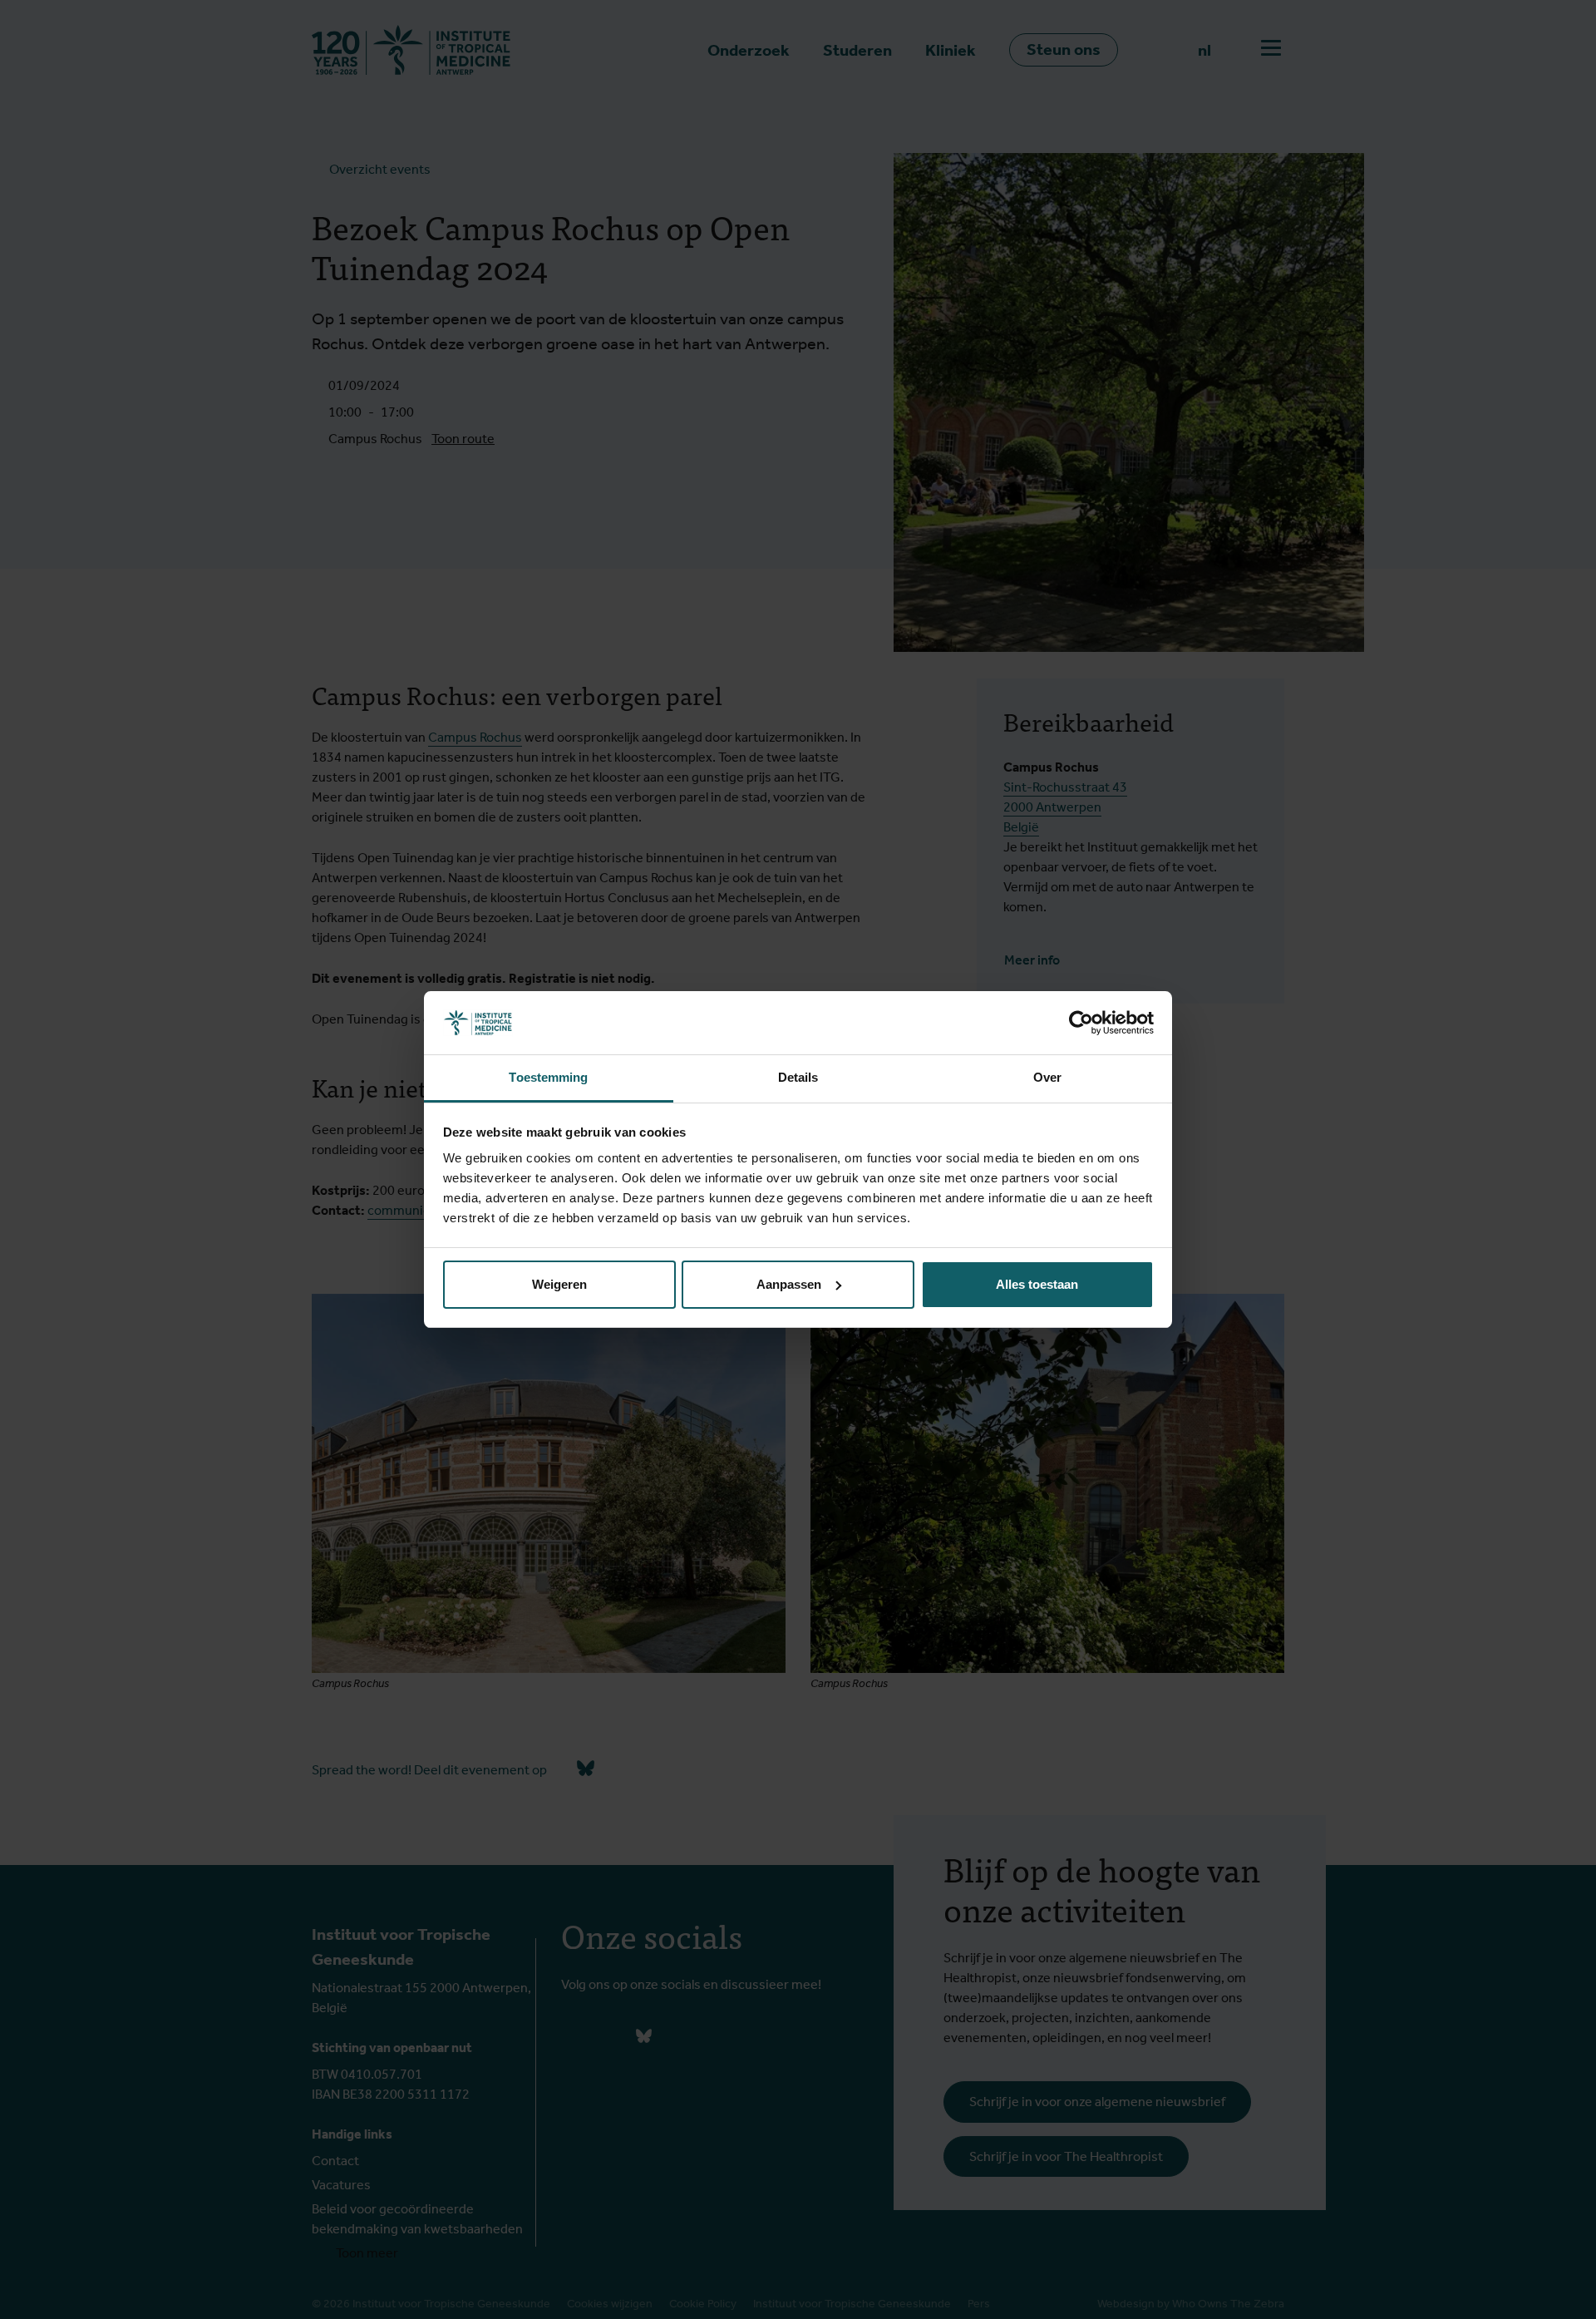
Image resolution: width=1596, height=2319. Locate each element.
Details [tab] (798, 1077)
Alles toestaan (1037, 1284)
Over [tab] (1047, 1077)
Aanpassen (789, 1284)
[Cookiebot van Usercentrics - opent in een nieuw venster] (1081, 1023)
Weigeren (559, 1284)
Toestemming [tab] (548, 1077)
